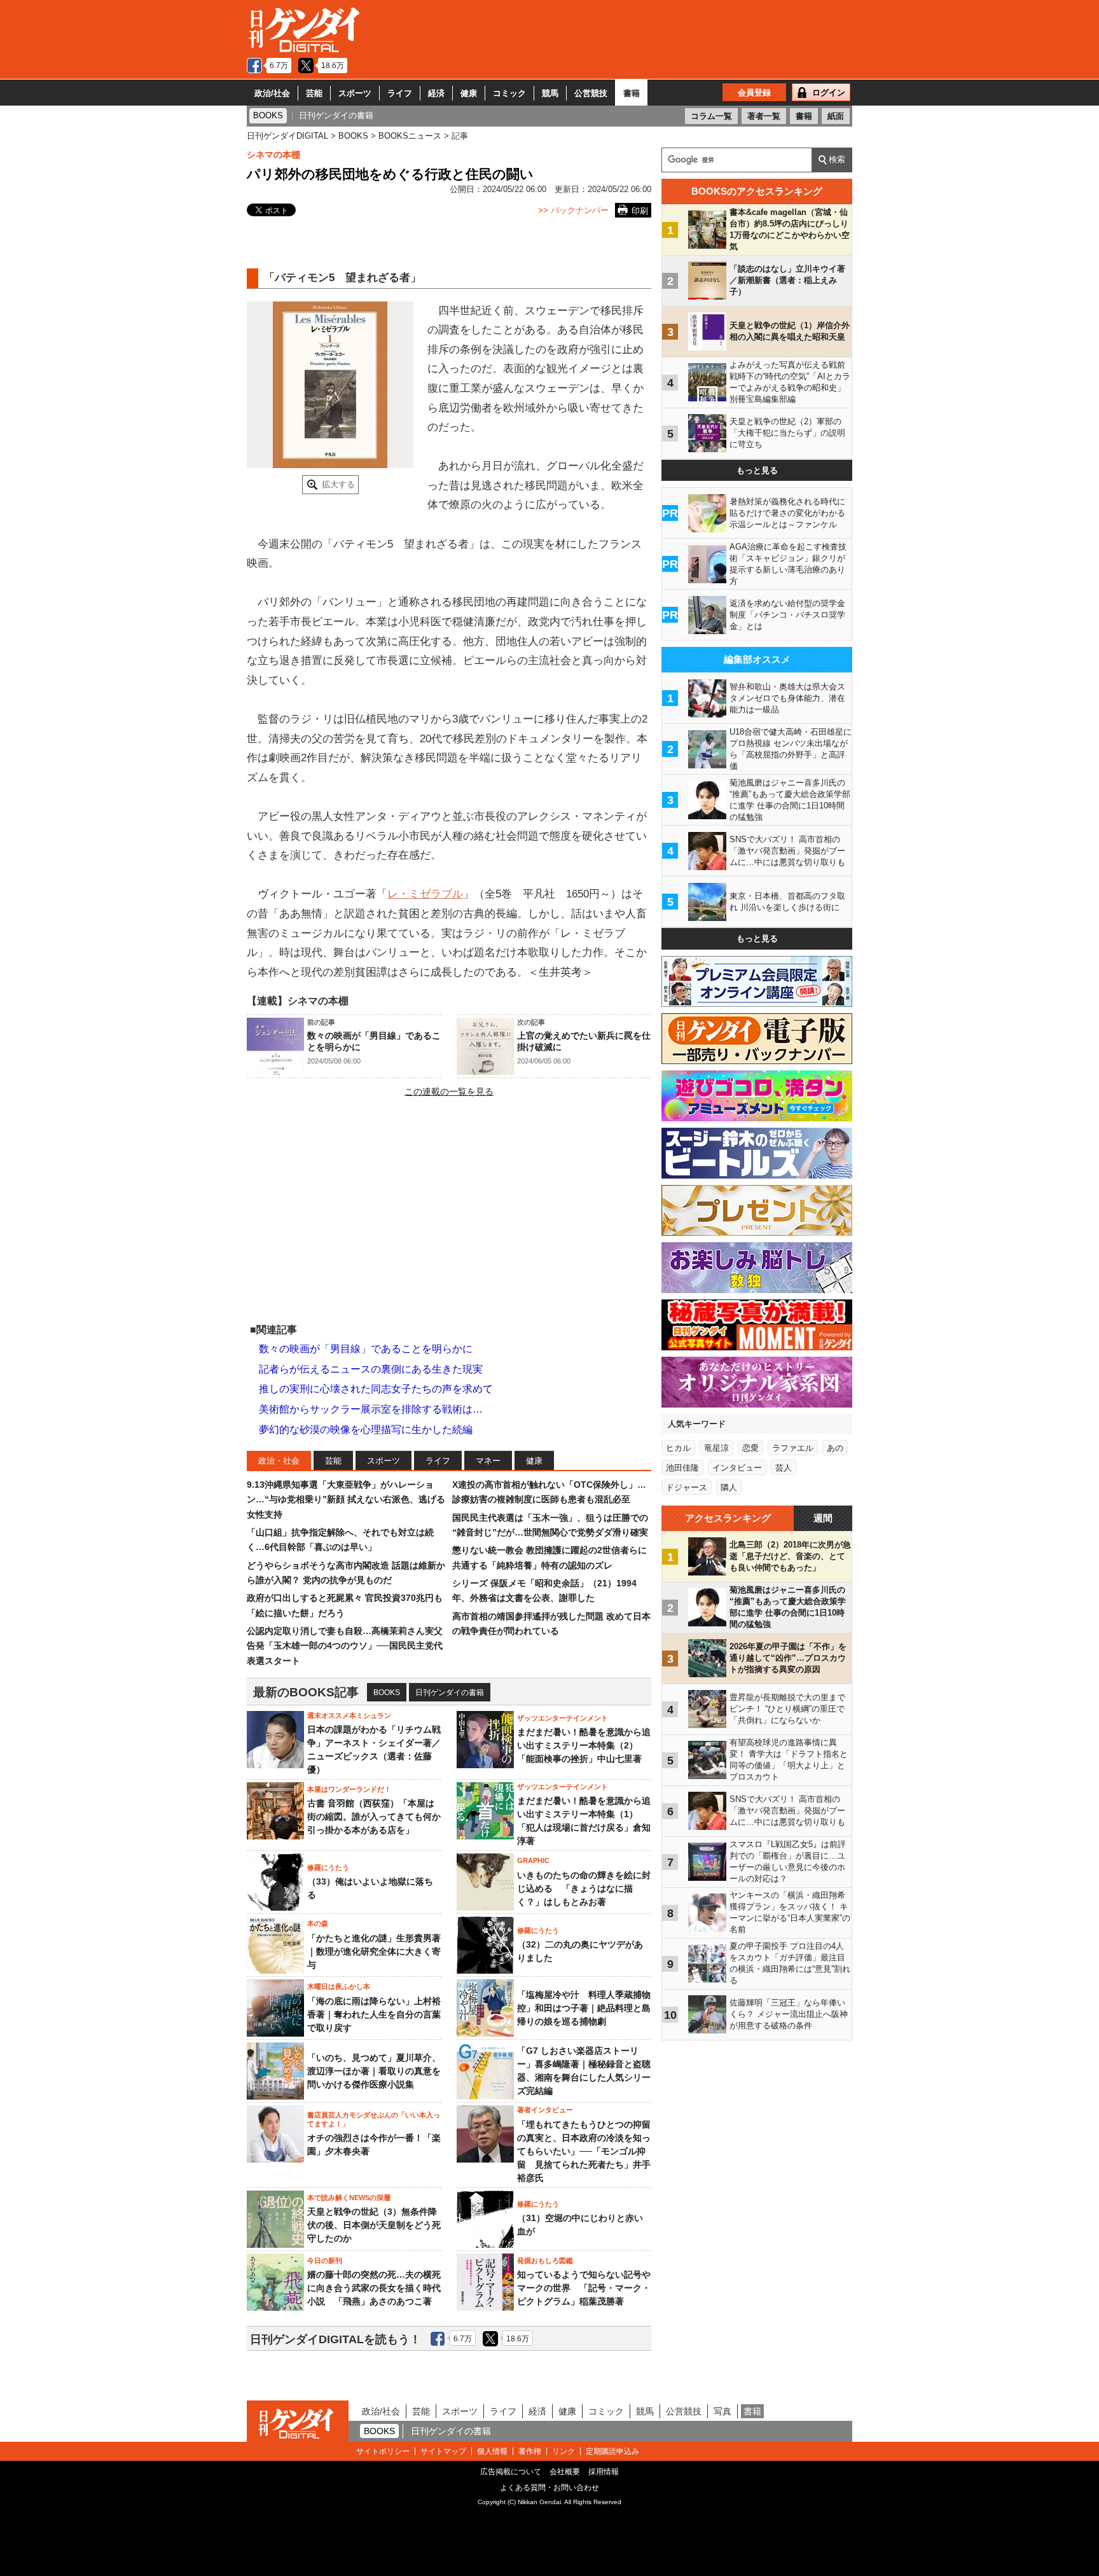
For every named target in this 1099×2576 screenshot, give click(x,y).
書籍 (632, 93)
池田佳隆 (682, 1468)
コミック (509, 93)
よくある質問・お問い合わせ (549, 2488)
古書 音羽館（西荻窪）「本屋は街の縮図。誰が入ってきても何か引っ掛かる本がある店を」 (374, 1817)
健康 (469, 93)
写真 (722, 2411)
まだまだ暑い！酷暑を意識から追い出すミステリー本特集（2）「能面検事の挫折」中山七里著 (584, 1745)
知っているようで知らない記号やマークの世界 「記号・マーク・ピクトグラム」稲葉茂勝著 (584, 2288)
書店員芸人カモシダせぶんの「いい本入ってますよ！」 (374, 2119)
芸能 (314, 93)
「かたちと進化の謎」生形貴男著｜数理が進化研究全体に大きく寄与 (374, 1951)
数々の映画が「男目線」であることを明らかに (366, 1349)
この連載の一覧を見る (449, 1091)
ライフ (400, 93)
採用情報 (604, 2472)
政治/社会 (272, 93)
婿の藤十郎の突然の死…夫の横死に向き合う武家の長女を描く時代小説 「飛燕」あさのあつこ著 (374, 2288)
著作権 (530, 2451)
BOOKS (387, 1693)
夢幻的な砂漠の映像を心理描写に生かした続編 (366, 1430)
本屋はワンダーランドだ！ (349, 1789)
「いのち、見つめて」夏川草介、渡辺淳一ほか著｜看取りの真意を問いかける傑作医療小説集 (374, 2071)
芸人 (784, 1468)
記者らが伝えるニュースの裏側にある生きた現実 (371, 1369)
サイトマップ (443, 2451)
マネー (488, 1461)
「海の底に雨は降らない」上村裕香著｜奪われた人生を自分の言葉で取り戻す (374, 2014)
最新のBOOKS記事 (306, 1692)
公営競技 (591, 93)
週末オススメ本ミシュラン (349, 1715)
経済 (436, 93)
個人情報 (492, 2451)
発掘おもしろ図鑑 (545, 2261)
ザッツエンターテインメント (563, 1718)
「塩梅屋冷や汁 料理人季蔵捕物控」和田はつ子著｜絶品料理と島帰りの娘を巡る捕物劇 (584, 2008)
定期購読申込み (612, 2451)
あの (835, 1448)
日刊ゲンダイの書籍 (450, 1693)
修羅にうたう (328, 1867)
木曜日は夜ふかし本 (339, 1986)
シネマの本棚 (273, 155)
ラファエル (793, 1448)
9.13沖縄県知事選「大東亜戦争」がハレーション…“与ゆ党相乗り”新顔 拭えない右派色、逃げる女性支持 (346, 1499)
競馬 (550, 93)
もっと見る (757, 470)
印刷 (640, 211)
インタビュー (737, 1468)
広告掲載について (511, 2472)
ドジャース (687, 1487)
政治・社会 (279, 1461)
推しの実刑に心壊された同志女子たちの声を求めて (376, 1389)
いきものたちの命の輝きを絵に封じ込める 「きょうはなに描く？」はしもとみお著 (584, 1888)
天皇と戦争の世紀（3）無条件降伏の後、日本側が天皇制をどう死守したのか (374, 2225)
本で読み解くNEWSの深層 (349, 2198)
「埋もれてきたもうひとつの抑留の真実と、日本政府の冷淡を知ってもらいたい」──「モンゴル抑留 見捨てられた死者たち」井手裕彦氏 (584, 2151)
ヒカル (678, 1448)
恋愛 (750, 1448)
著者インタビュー (545, 2110)
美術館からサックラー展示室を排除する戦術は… (371, 1409)
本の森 (318, 1923)
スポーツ (355, 93)
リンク (563, 2451)
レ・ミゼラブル (425, 894)
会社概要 (565, 2472)
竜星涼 (716, 1448)
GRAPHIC (533, 1860)
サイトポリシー (383, 2451)
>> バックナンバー (573, 210)
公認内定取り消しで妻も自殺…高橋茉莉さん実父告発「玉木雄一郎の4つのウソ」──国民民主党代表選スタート (345, 1646)
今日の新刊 (325, 2261)
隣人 (729, 1487)
